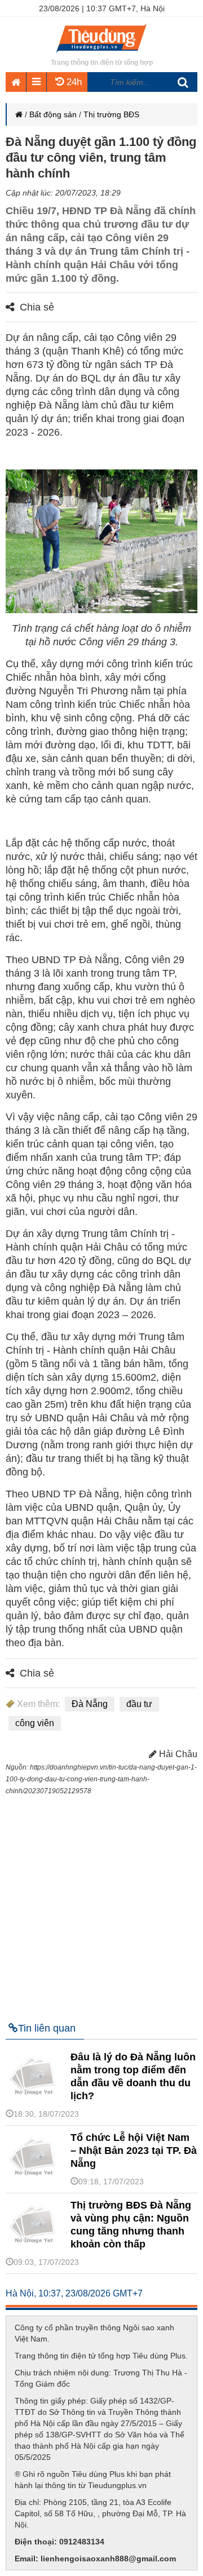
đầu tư (139, 1704)
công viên (35, 1723)
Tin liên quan (47, 2028)
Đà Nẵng (90, 1704)
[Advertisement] (101, 1904)
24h (73, 82)
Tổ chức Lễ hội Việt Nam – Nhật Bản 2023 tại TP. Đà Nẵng (134, 2151)
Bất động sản (53, 114)
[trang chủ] (101, 54)
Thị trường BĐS (111, 114)
